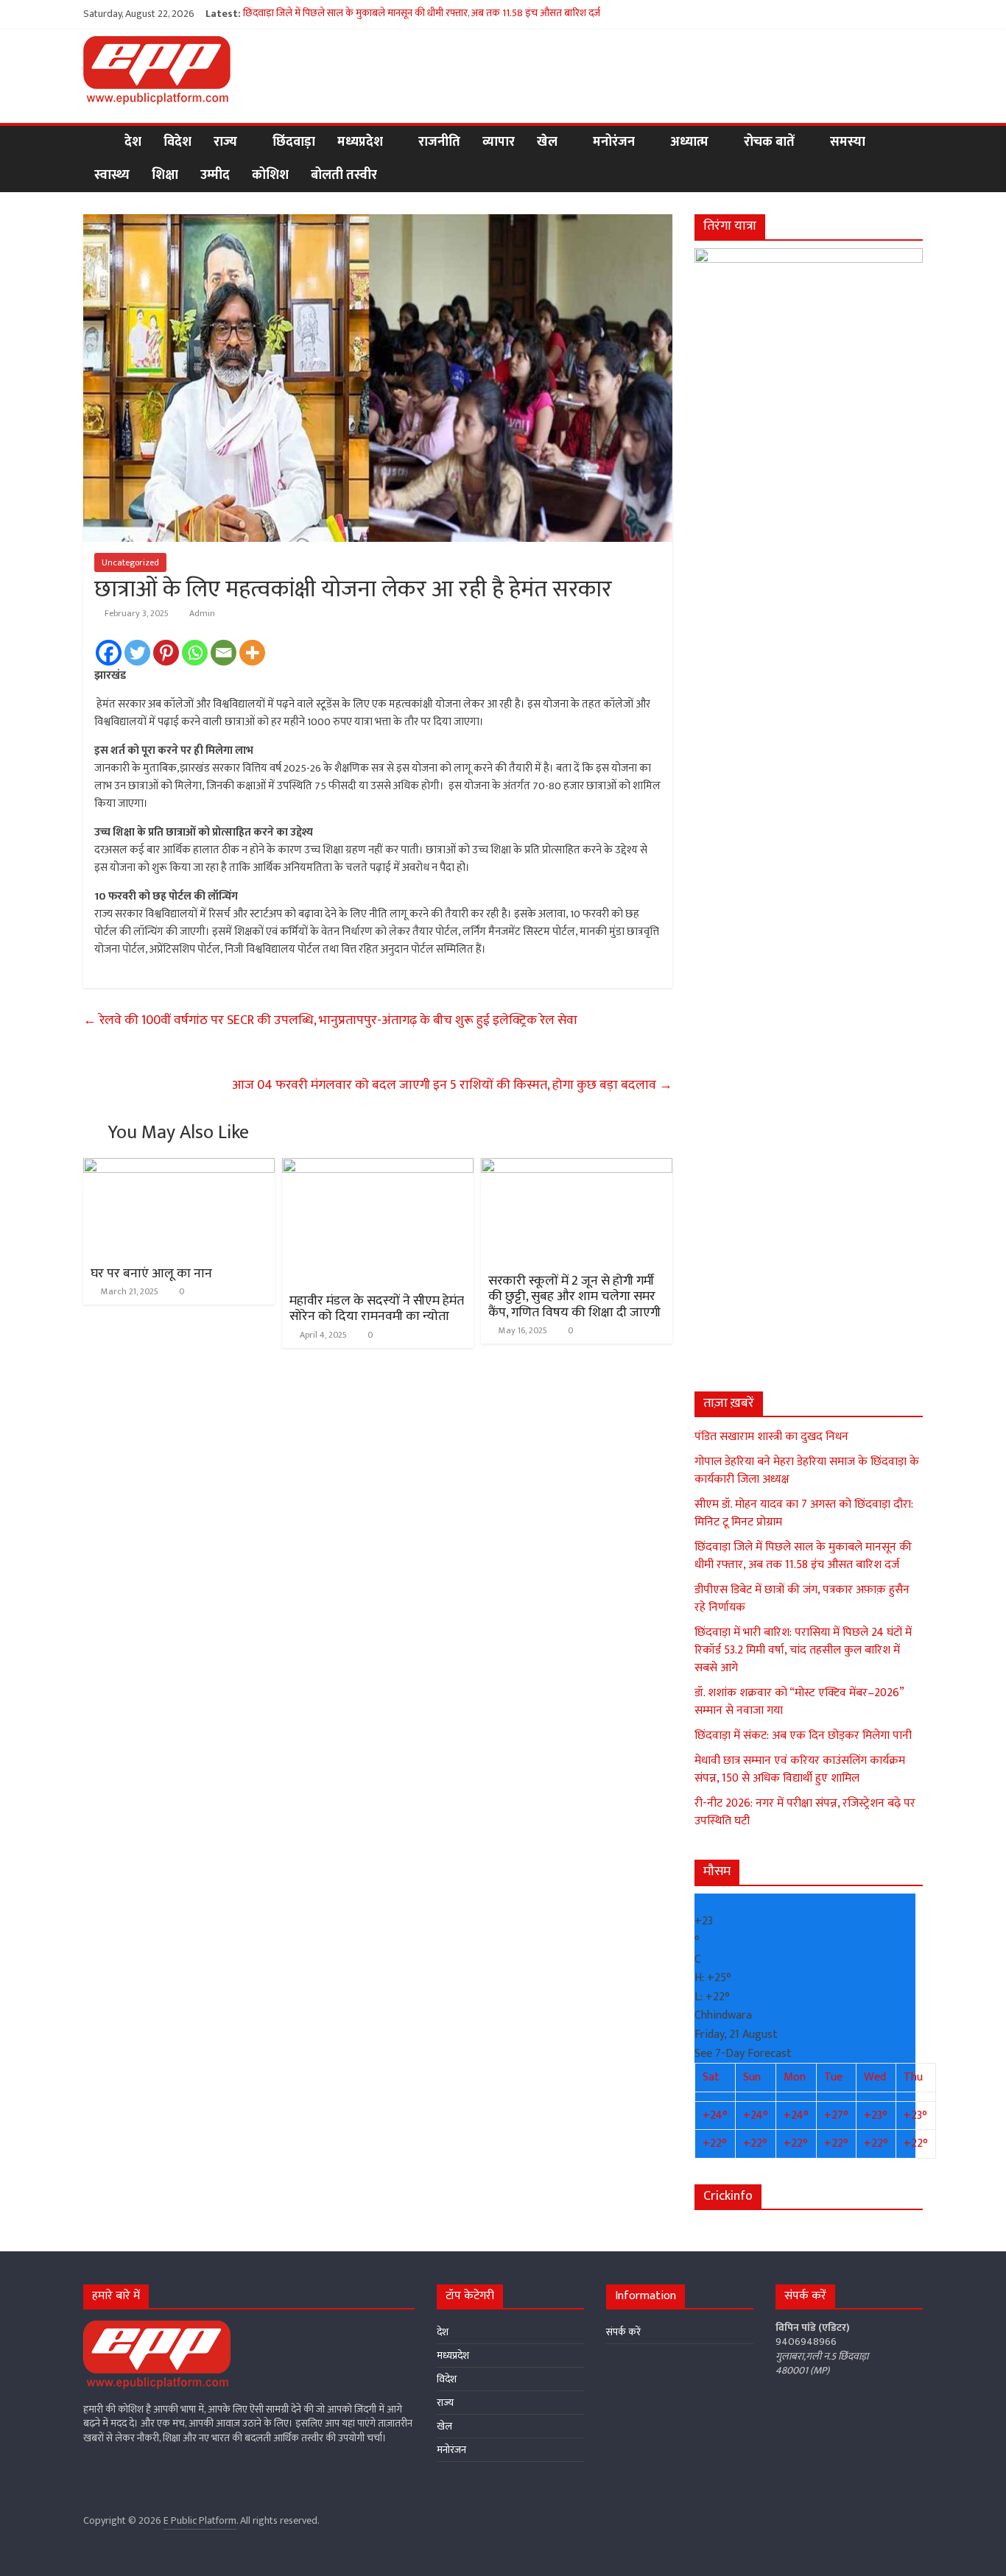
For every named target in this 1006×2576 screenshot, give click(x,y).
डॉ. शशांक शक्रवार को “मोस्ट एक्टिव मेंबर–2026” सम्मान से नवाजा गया (799, 1702)
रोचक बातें (769, 142)
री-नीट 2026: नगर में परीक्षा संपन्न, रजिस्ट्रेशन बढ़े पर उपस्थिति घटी (805, 1812)
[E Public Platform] (98, 142)
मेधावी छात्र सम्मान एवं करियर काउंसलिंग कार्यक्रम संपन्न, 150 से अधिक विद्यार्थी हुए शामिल (800, 1769)
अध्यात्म (689, 142)
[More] (252, 653)
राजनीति (439, 142)
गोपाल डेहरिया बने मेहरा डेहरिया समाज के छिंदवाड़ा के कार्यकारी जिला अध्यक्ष (807, 1471)
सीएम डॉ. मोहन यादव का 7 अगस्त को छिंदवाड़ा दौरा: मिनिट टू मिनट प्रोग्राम (804, 1513)
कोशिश (270, 175)
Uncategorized (130, 562)
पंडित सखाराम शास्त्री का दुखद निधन (771, 1437)
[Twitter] (137, 653)
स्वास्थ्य (112, 175)
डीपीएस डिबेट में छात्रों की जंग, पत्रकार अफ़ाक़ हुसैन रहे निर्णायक (802, 1599)
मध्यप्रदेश (360, 142)
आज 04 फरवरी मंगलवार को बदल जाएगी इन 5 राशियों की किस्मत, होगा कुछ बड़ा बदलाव (452, 1085)
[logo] (157, 2328)
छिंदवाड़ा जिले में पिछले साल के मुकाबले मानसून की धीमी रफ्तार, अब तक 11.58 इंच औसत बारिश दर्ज (422, 14)
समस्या (848, 142)
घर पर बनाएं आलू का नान (151, 1274)
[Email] (224, 653)
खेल (547, 142)
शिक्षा (165, 175)
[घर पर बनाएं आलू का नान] (179, 1167)
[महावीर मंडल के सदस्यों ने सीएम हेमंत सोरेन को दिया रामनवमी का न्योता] (378, 1167)
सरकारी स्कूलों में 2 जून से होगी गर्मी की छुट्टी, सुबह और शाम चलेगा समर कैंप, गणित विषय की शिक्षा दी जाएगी (574, 1297)
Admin (202, 613)
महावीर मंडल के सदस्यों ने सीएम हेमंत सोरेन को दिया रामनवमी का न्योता (377, 1309)
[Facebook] (109, 653)
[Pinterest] (166, 653)
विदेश (177, 142)
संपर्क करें (623, 2332)
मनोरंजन (614, 142)
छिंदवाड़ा (294, 142)
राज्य (225, 142)
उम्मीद (215, 175)
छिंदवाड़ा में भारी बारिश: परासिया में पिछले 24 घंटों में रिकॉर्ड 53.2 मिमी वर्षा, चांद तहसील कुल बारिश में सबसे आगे (803, 1650)
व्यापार (499, 142)
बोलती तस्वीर (344, 175)
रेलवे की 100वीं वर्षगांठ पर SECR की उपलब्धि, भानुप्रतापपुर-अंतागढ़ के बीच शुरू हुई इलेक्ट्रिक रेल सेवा (330, 1020)
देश (133, 142)
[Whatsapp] (195, 653)
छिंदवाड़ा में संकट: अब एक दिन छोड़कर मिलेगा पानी (803, 1736)
